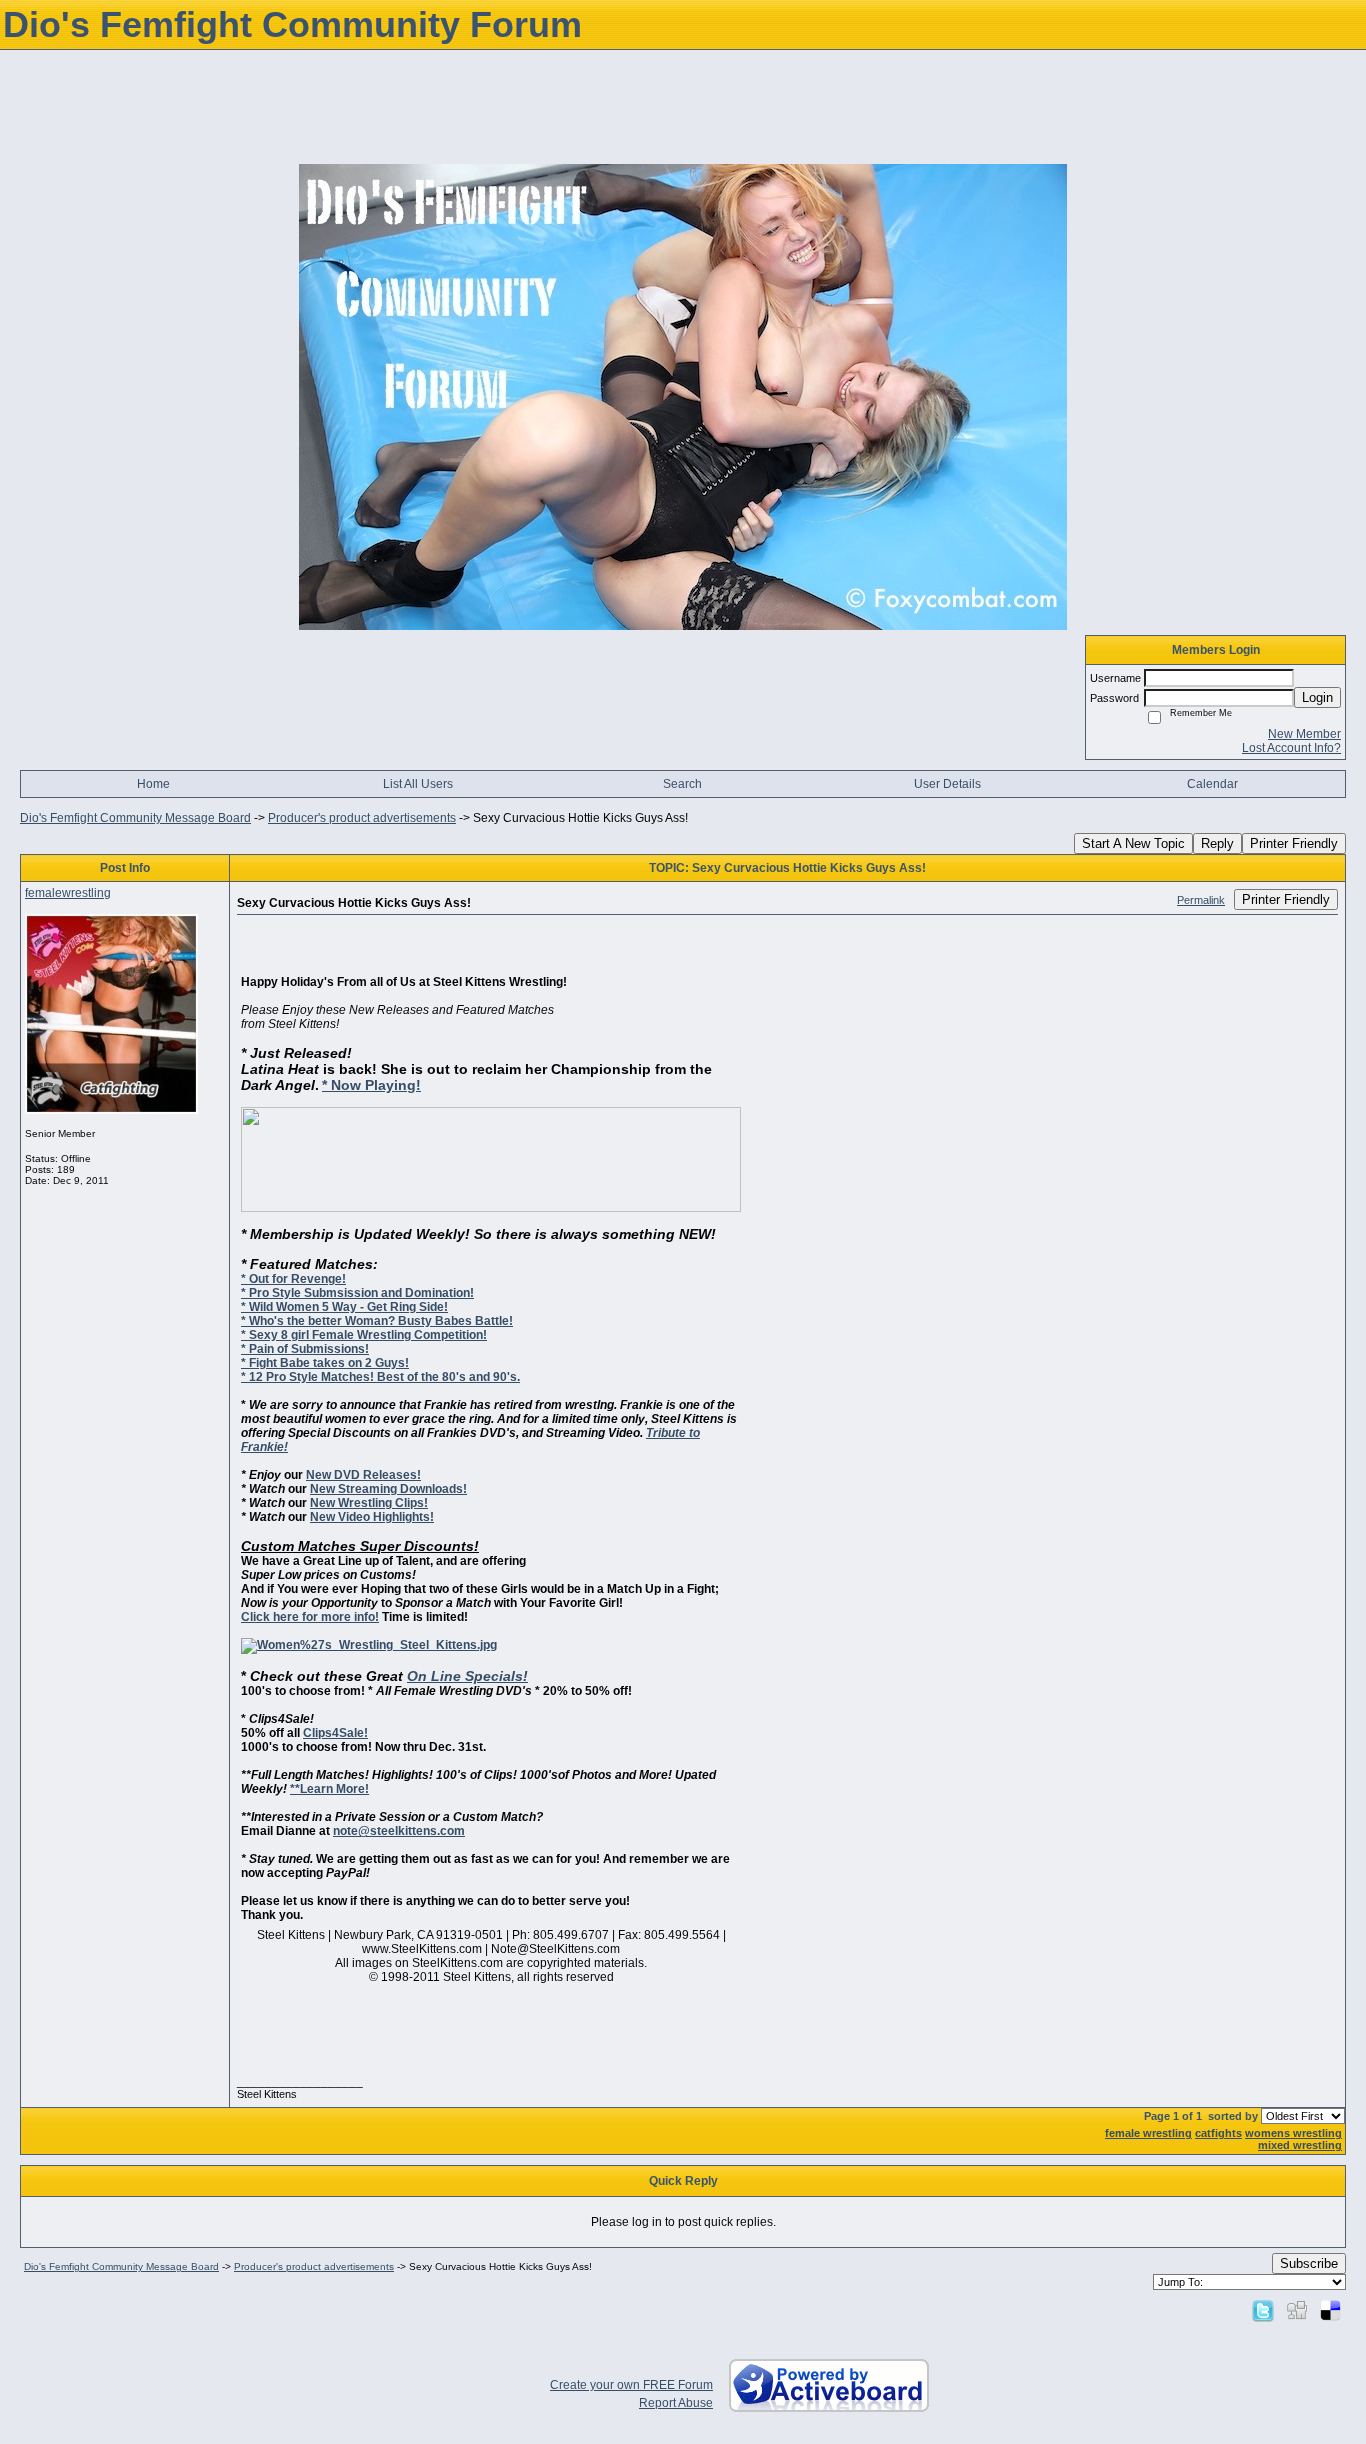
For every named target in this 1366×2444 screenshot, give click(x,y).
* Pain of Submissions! (305, 1349)
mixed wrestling (1300, 2145)
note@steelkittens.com (399, 1831)
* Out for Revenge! (293, 1279)
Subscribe (1309, 2263)
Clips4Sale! (335, 1733)
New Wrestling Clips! (369, 1503)
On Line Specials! (467, 1676)
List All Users (418, 784)
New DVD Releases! (363, 1475)
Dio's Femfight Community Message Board (135, 818)
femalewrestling (68, 893)
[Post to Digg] (1297, 2310)
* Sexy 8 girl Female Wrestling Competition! (364, 1335)
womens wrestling (1293, 2133)
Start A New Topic (1133, 843)
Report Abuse (676, 2403)
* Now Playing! (371, 1085)
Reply (1217, 843)
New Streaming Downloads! (388, 1489)
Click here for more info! (310, 1617)
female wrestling (1148, 2133)
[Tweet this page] (1263, 2310)
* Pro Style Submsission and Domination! (357, 1293)
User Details (947, 784)
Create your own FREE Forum (631, 2385)
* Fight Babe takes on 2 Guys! (325, 1363)
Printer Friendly (1294, 843)
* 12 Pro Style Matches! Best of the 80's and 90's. (380, 1377)
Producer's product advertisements (362, 818)
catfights (1218, 2133)
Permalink (1201, 900)
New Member (1304, 734)
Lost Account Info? (1291, 748)
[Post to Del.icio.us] (1330, 2310)
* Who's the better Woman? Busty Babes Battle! (377, 1321)
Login (1317, 697)
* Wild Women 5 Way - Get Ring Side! (344, 1307)
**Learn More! (329, 1789)
